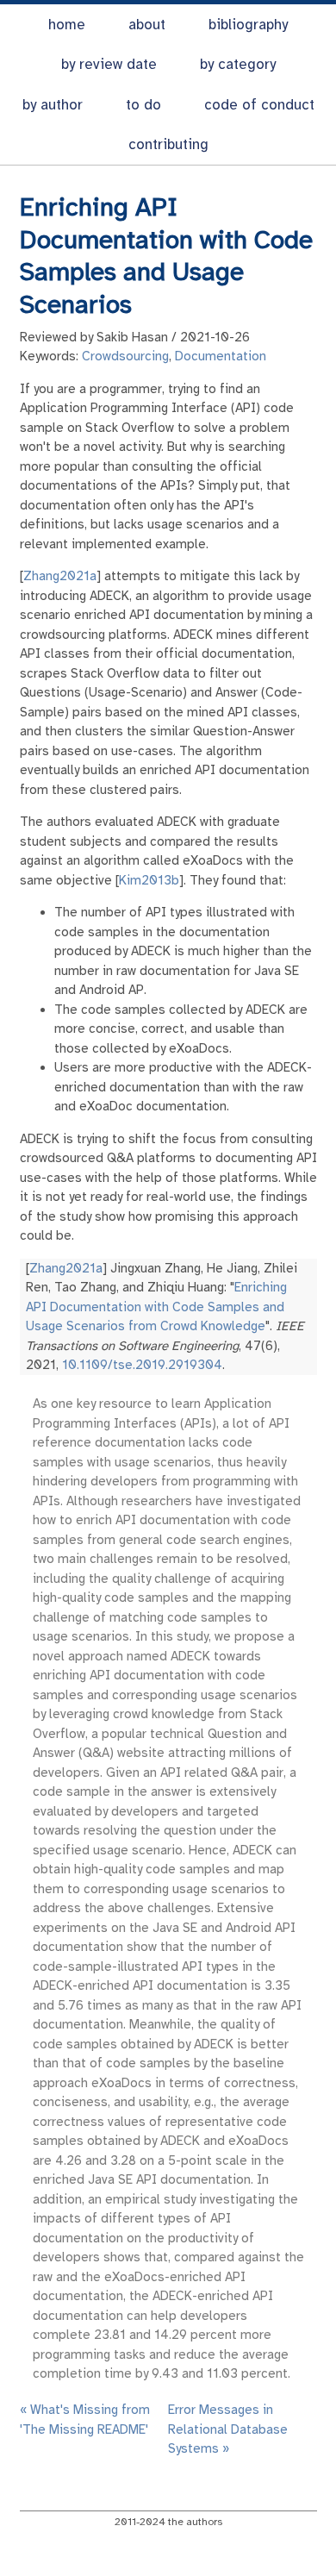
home (67, 25)
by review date (109, 64)
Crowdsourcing (125, 356)
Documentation (221, 356)
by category (238, 64)
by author (53, 105)
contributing (168, 144)
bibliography (248, 25)
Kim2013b (149, 880)
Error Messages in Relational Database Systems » (228, 2429)
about (147, 25)
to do (143, 105)
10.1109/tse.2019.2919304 (142, 1365)
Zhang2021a (60, 576)
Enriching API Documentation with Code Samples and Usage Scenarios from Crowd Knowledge (156, 1307)
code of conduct (259, 105)
